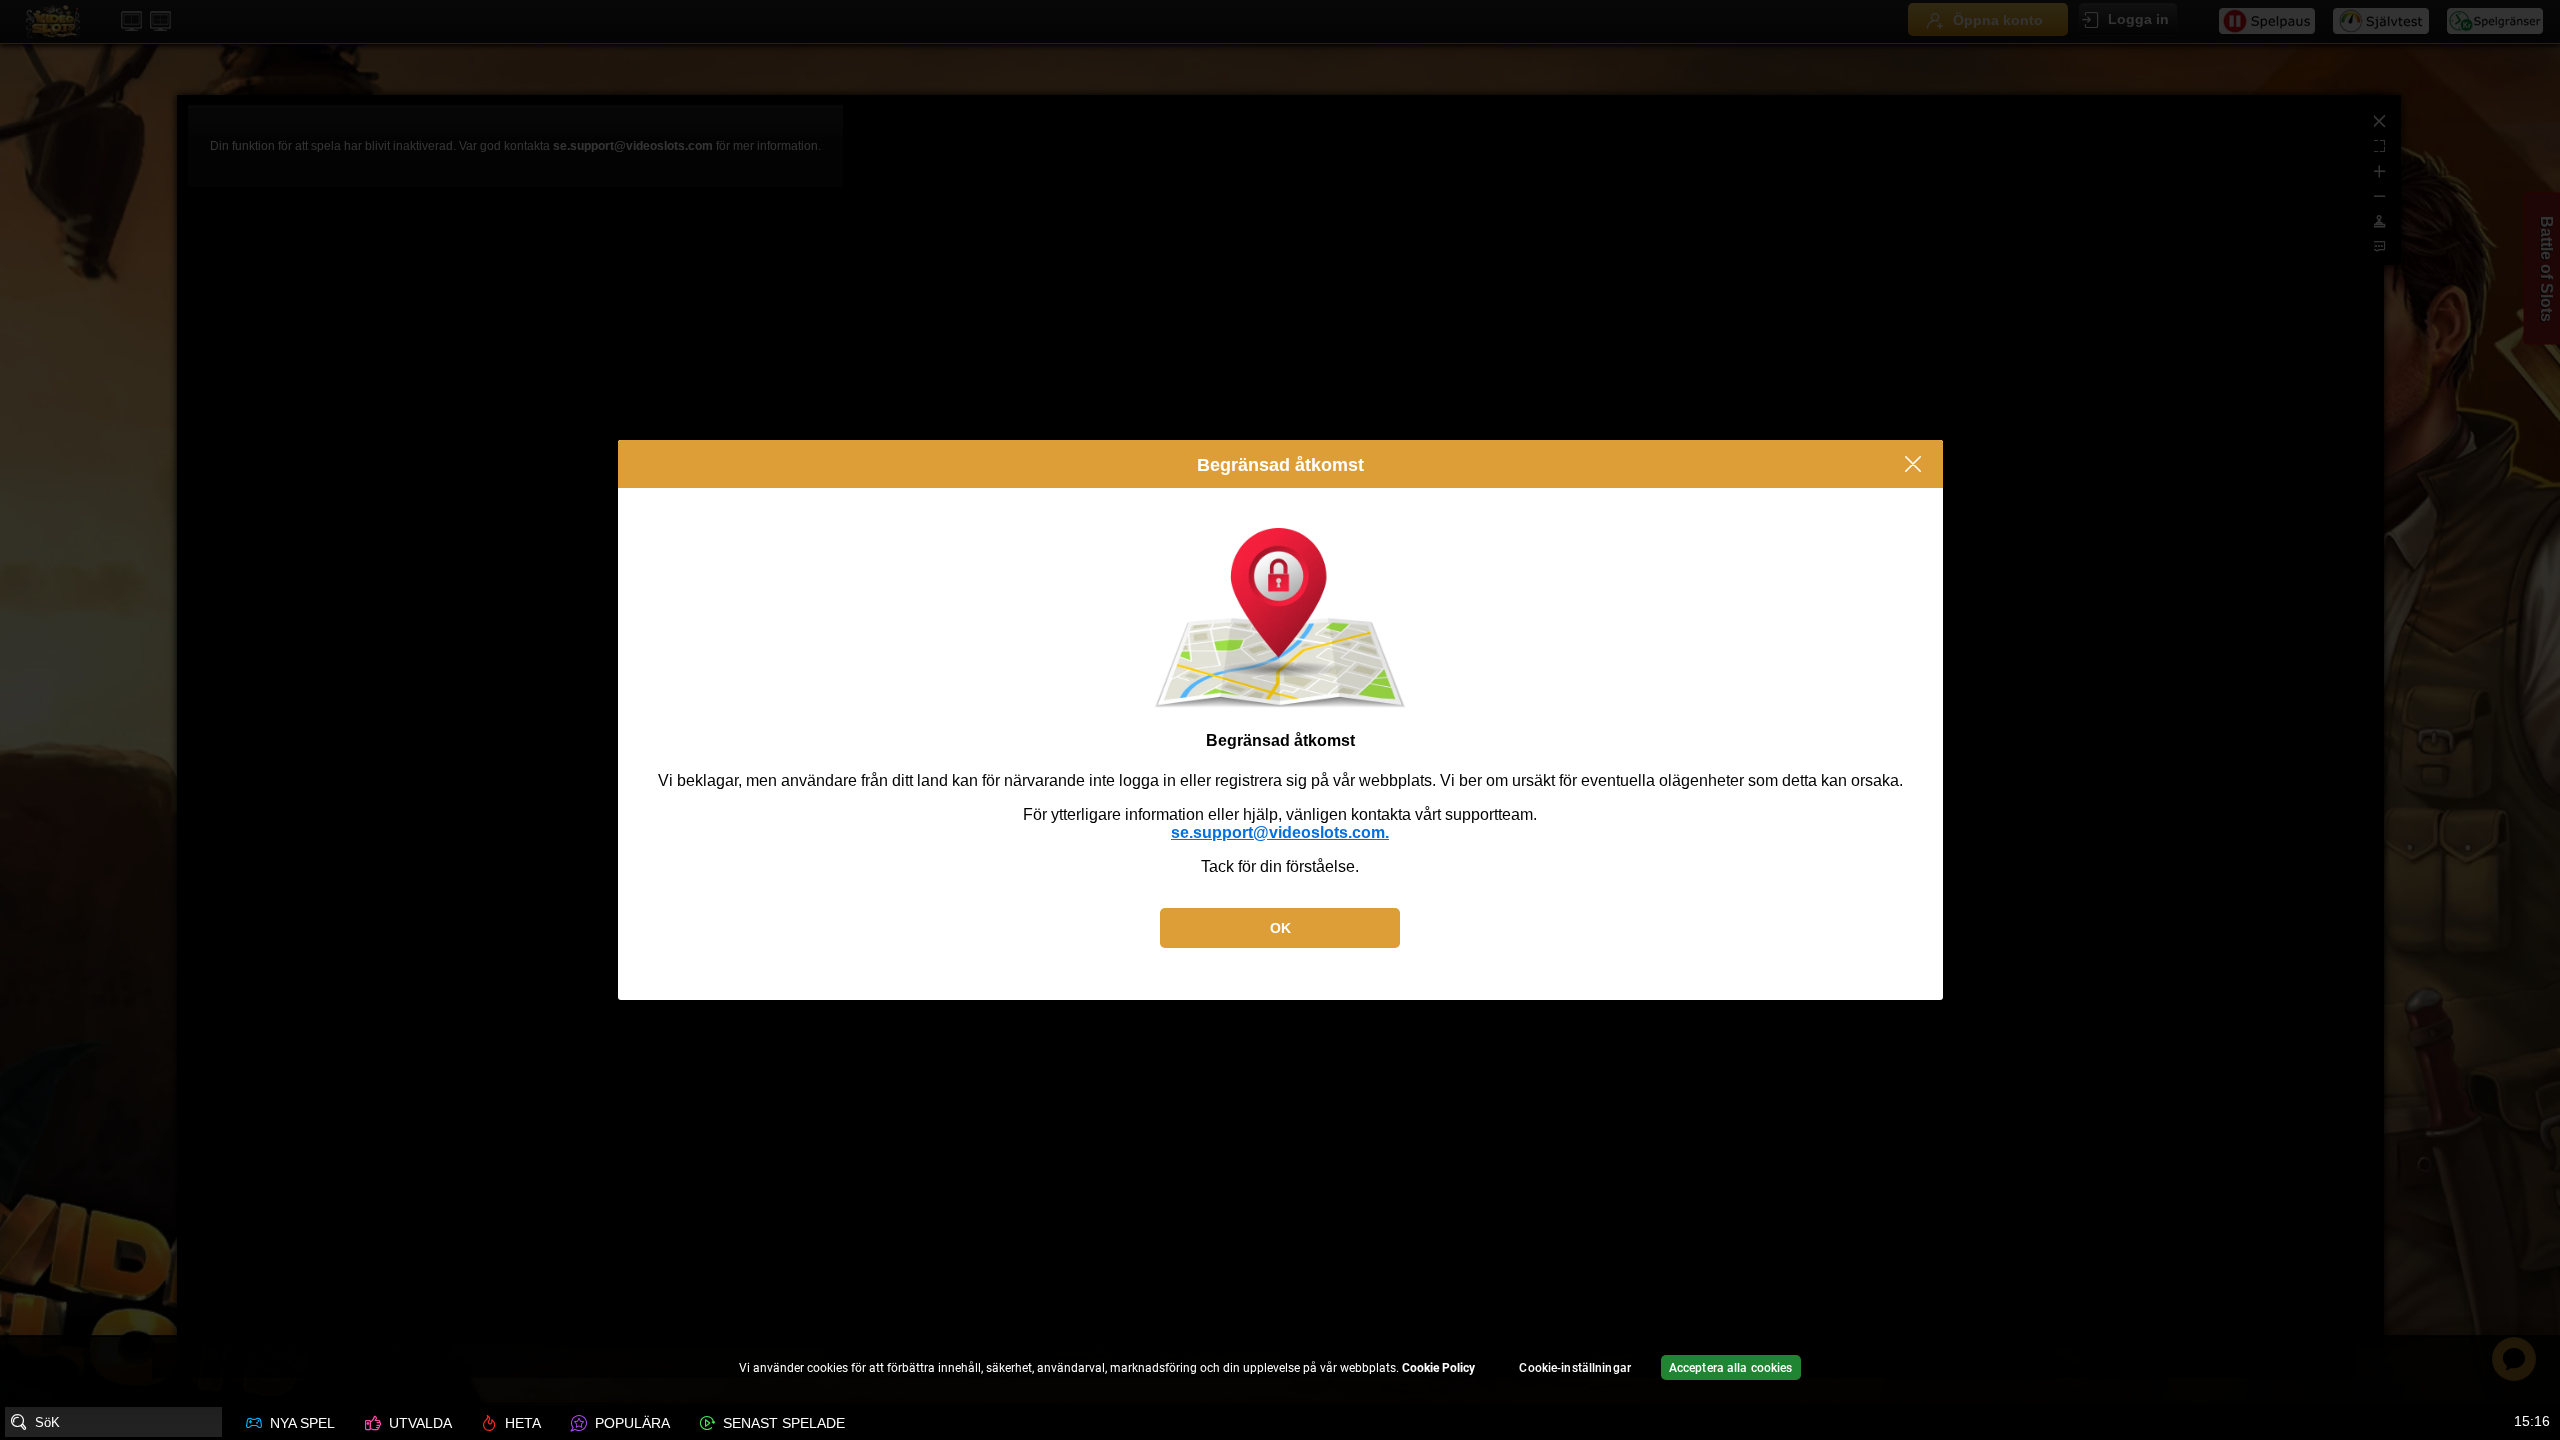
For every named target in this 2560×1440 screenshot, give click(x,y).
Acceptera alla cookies (1731, 1368)
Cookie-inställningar (1574, 1368)
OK (1280, 928)
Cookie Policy (1438, 1368)
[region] (1280, 1370)
